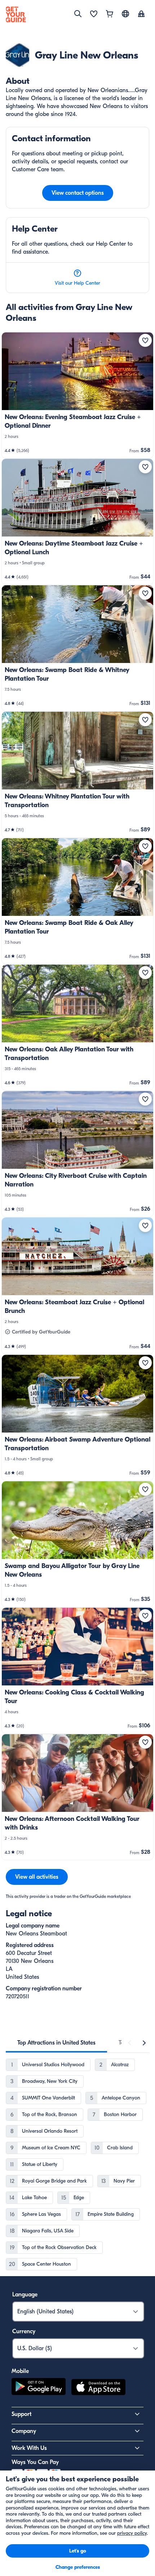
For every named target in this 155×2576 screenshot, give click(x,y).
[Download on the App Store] (98, 2388)
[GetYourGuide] (16, 14)
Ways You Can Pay (35, 2462)
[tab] (56, 2043)
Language (25, 2295)
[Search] (78, 14)
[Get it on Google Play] (39, 2388)
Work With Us (29, 2448)
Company (24, 2431)
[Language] (125, 14)
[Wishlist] (94, 14)
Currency (24, 2331)
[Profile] (141, 14)
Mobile (20, 2371)
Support (21, 2414)
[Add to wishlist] (145, 340)
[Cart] (110, 14)
